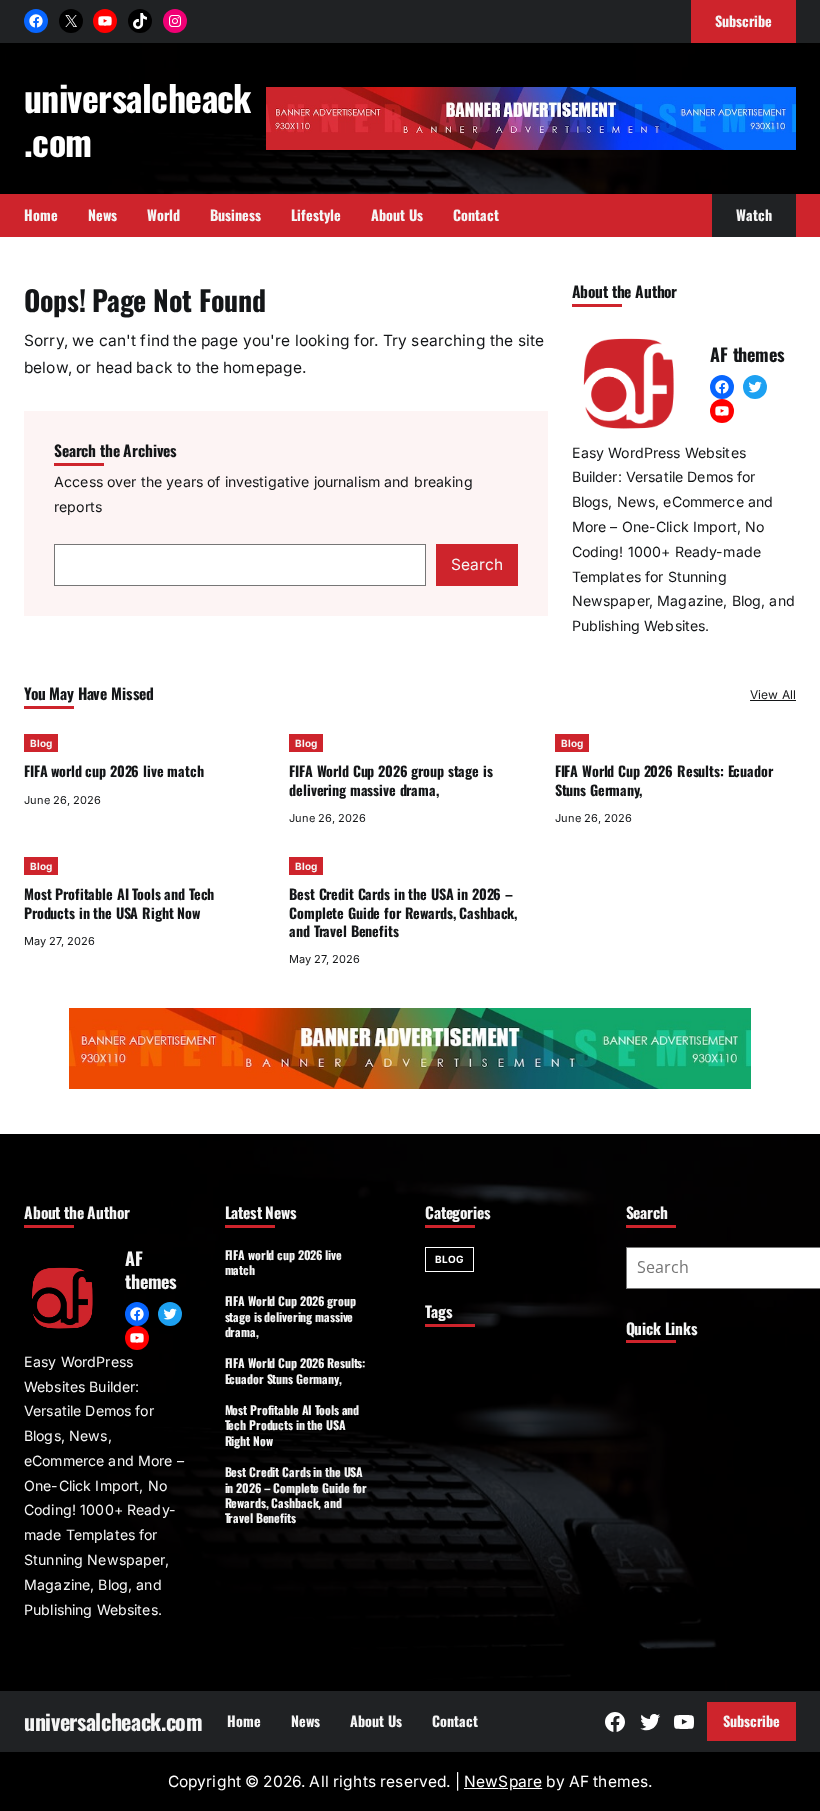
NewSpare (503, 1781)
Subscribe (751, 1720)
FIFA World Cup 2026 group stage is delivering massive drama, (390, 779)
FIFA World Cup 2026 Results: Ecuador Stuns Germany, (664, 779)
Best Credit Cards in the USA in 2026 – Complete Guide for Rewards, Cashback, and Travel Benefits (403, 911)
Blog (41, 743)
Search (477, 564)
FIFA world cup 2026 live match (114, 770)
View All (773, 694)
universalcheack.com (137, 118)
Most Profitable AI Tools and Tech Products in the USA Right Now (119, 902)
